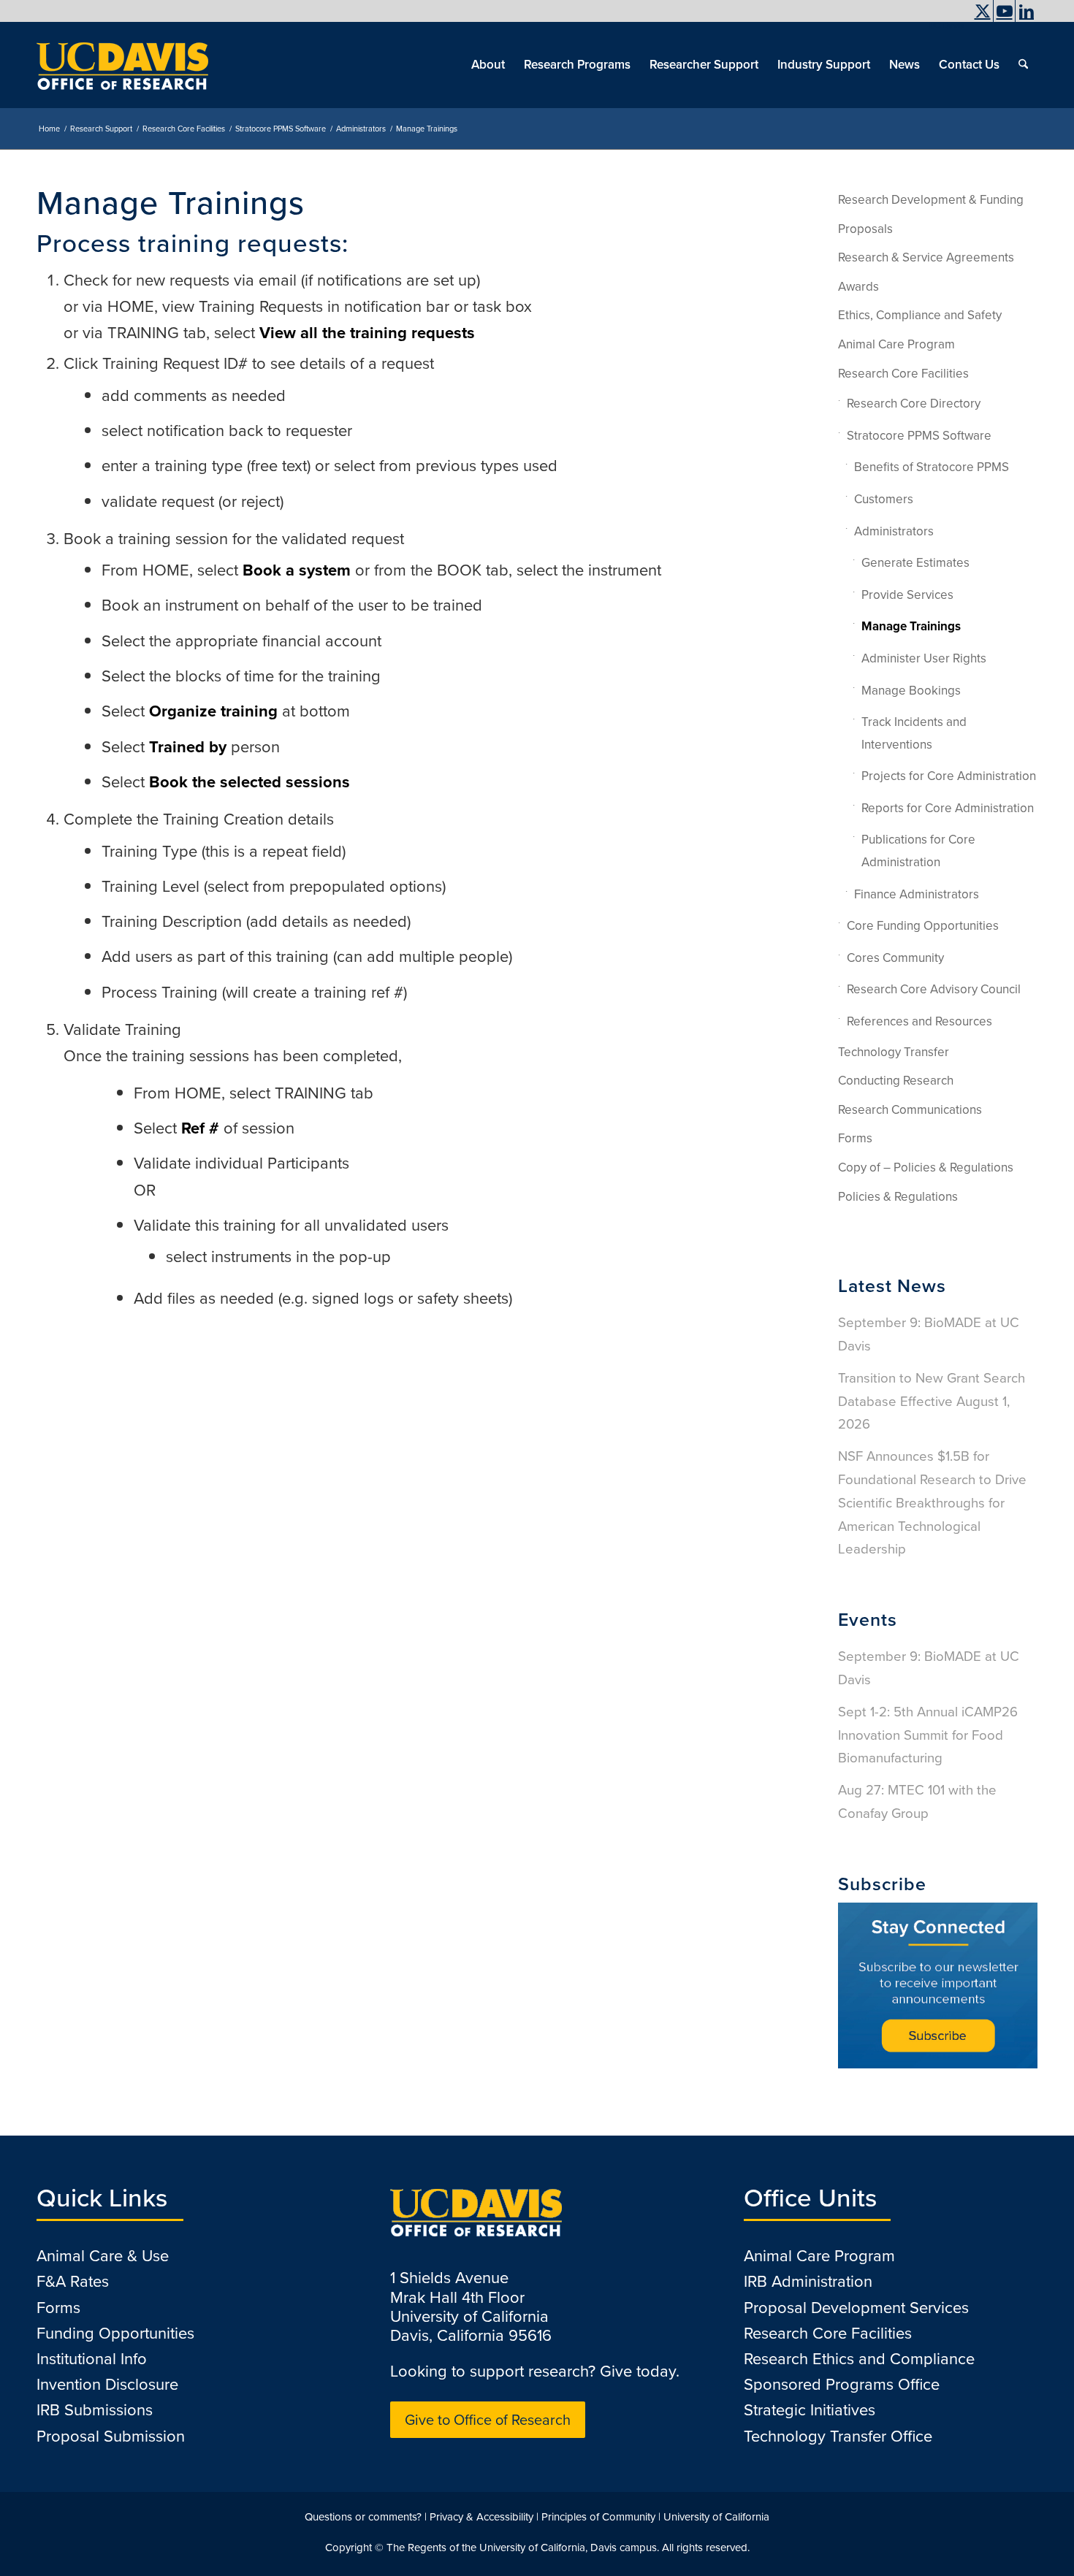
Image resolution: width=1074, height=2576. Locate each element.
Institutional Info (92, 2359)
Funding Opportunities (115, 2333)
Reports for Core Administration (948, 808)
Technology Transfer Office (838, 2436)
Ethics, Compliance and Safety (920, 315)
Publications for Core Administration (918, 851)
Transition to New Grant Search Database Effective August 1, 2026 (932, 1401)
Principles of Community (598, 2517)
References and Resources (919, 1021)
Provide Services (907, 595)
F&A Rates (73, 2281)
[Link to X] (982, 11)
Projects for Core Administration (949, 776)
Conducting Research (896, 1081)
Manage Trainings (911, 626)
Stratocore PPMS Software (919, 436)
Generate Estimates (915, 563)
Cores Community (895, 958)
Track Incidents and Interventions (914, 733)
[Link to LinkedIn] (1027, 11)
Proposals (865, 229)
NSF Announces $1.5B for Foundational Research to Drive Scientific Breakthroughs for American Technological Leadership (932, 1502)
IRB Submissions (95, 2410)
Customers (884, 499)
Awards (858, 287)
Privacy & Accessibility (481, 2517)
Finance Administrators (917, 894)
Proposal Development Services (856, 2308)
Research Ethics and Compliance (859, 2359)
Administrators (894, 531)
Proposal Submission (111, 2436)
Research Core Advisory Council (934, 989)
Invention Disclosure (107, 2384)
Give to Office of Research (488, 2420)
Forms (855, 1138)
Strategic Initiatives (810, 2410)
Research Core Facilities (903, 374)
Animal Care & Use (103, 2256)
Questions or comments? (363, 2517)
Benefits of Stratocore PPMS (932, 467)
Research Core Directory (914, 404)
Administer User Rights (924, 658)
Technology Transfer (894, 1052)
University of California (716, 2517)
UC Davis (947, 26)
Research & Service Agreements (926, 257)
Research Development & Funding (931, 200)
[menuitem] (943, 26)
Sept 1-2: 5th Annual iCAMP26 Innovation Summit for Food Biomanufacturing (928, 1735)
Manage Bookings (911, 691)
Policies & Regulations (898, 1197)
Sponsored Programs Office (842, 2384)
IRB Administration (808, 2281)
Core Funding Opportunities (923, 926)
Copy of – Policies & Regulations (926, 1167)
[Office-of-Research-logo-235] (122, 65)
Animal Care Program (896, 344)
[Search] (1023, 65)
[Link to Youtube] (1004, 11)
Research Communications (910, 1110)
